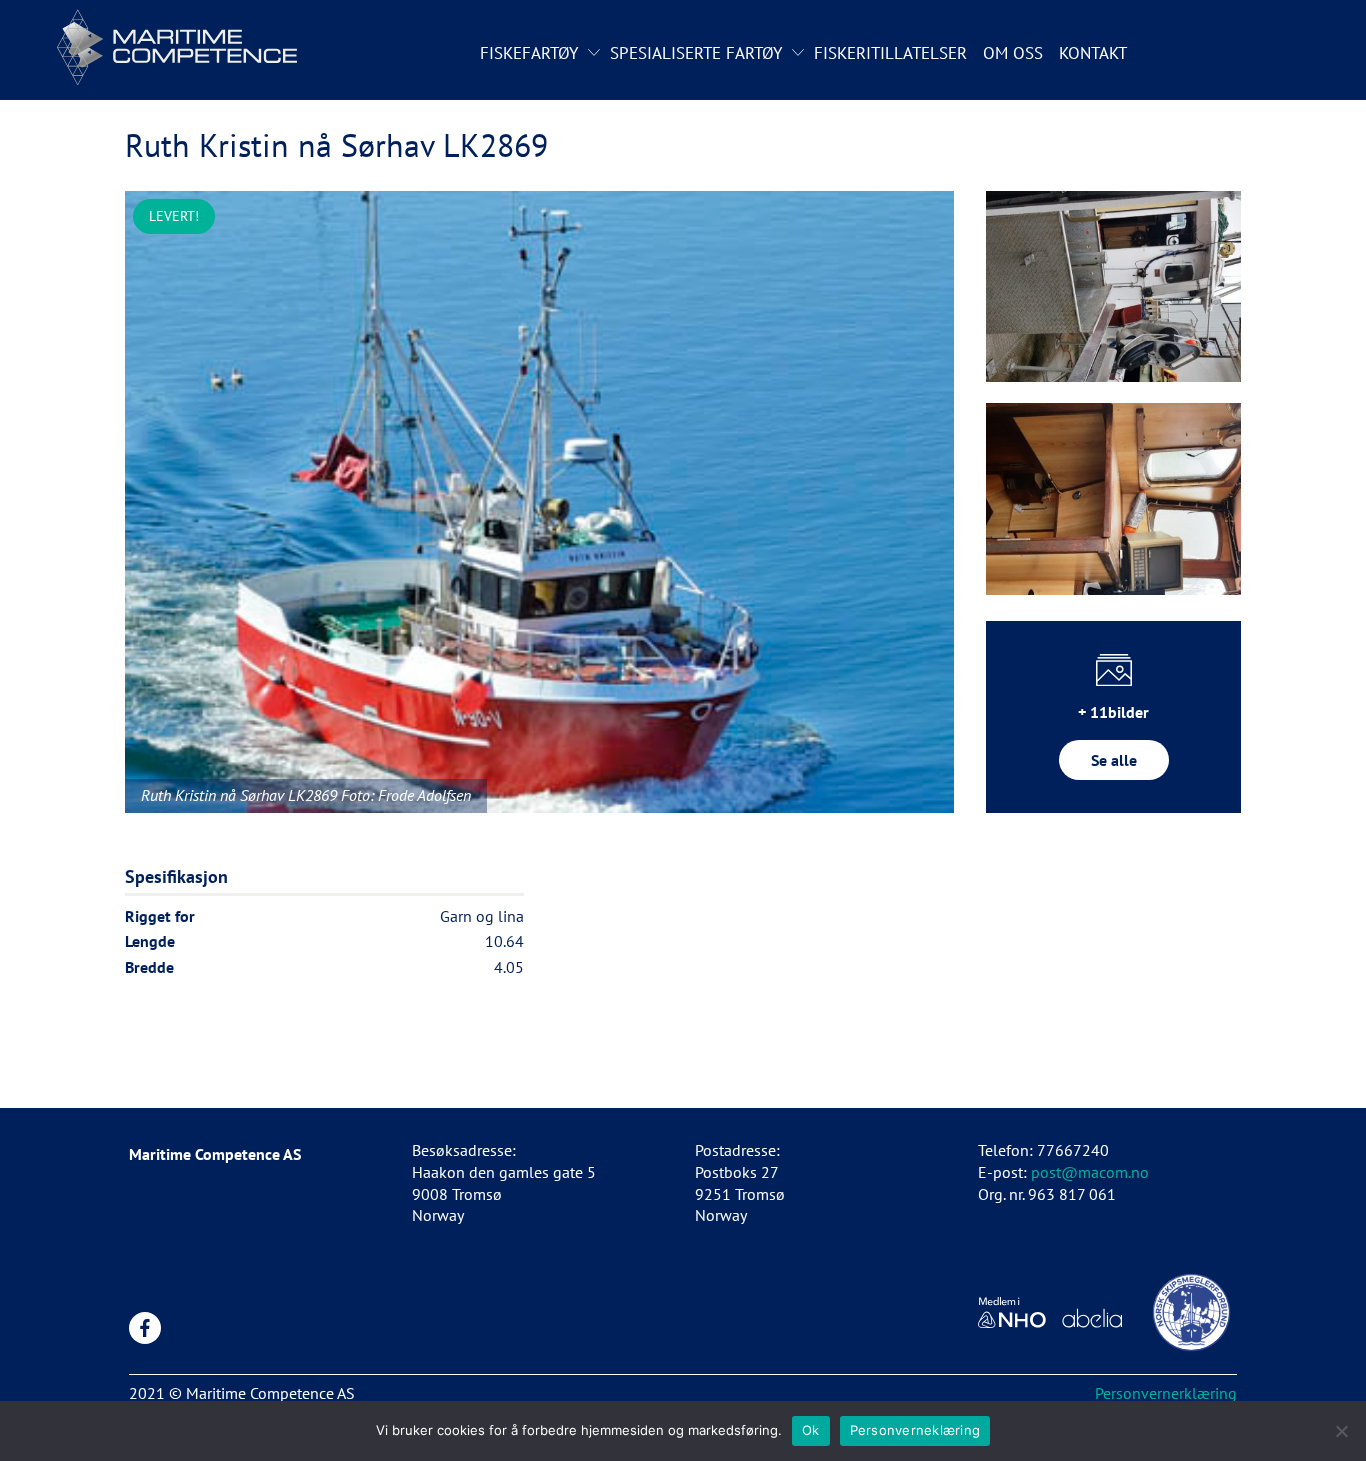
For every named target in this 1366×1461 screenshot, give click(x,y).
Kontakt (1093, 53)
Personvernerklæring (1166, 1393)
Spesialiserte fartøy (696, 53)
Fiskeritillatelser (890, 53)
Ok (811, 1430)
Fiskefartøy (529, 53)
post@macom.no (1090, 1172)
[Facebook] (145, 1328)
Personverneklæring (915, 1430)
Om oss (1013, 53)
